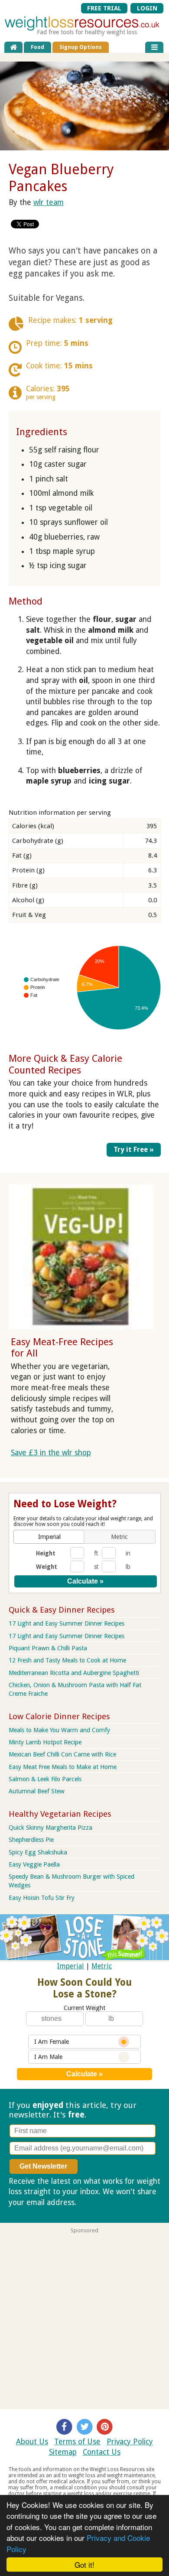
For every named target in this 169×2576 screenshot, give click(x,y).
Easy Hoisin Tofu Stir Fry (42, 1898)
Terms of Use (77, 2442)
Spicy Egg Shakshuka (38, 1852)
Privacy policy (101, 2202)
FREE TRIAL (104, 8)
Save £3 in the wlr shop (51, 1453)
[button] (50, 1537)
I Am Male (48, 2057)
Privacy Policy (130, 2442)
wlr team (49, 202)
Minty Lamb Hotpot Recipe (45, 1742)
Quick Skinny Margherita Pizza (50, 1828)
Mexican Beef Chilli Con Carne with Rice (62, 1754)
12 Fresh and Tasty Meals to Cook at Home (67, 1660)
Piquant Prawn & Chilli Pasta (48, 1648)
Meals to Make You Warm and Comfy (59, 1730)
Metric (102, 1966)
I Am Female (52, 2042)
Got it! (84, 2565)
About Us (32, 2442)
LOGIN (147, 8)
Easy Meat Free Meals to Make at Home (63, 1767)
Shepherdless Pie (31, 1840)
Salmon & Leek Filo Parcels (45, 1779)
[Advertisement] (84, 2318)
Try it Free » (134, 1150)
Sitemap (63, 2452)
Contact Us (102, 2452)
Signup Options (81, 47)
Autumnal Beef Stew (37, 1791)
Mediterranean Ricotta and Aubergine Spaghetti (74, 1673)
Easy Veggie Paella (34, 1864)
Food (37, 47)
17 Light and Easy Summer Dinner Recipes (67, 1623)
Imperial (71, 1966)
